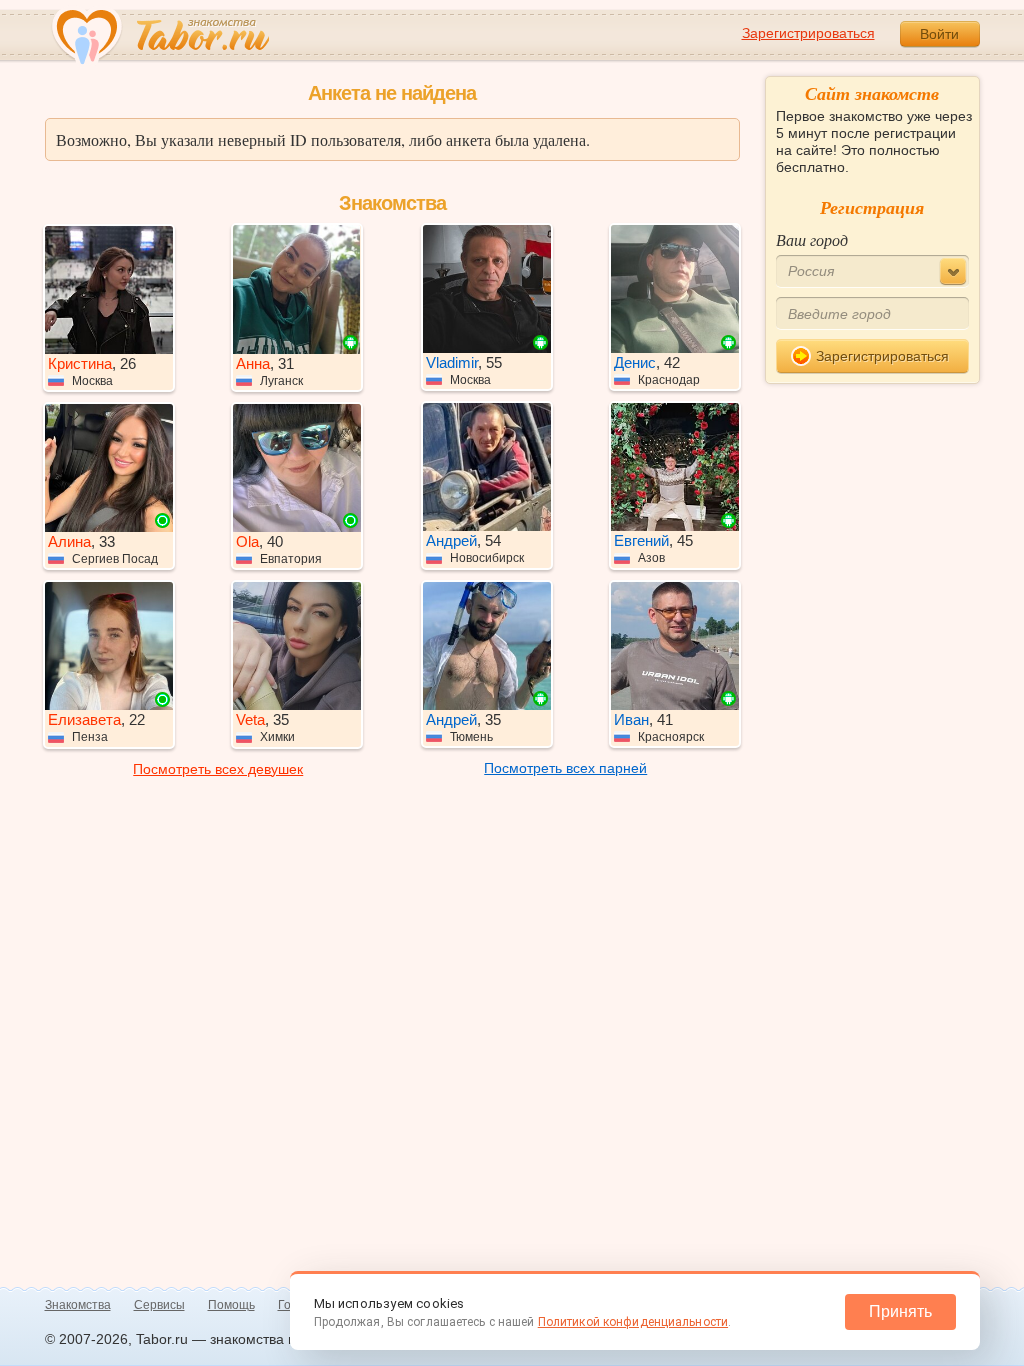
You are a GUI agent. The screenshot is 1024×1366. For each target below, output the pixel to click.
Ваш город (812, 239)
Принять (900, 1311)
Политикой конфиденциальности (633, 1322)
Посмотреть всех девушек (218, 769)
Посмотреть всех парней (565, 768)
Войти (939, 34)
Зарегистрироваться (808, 33)
